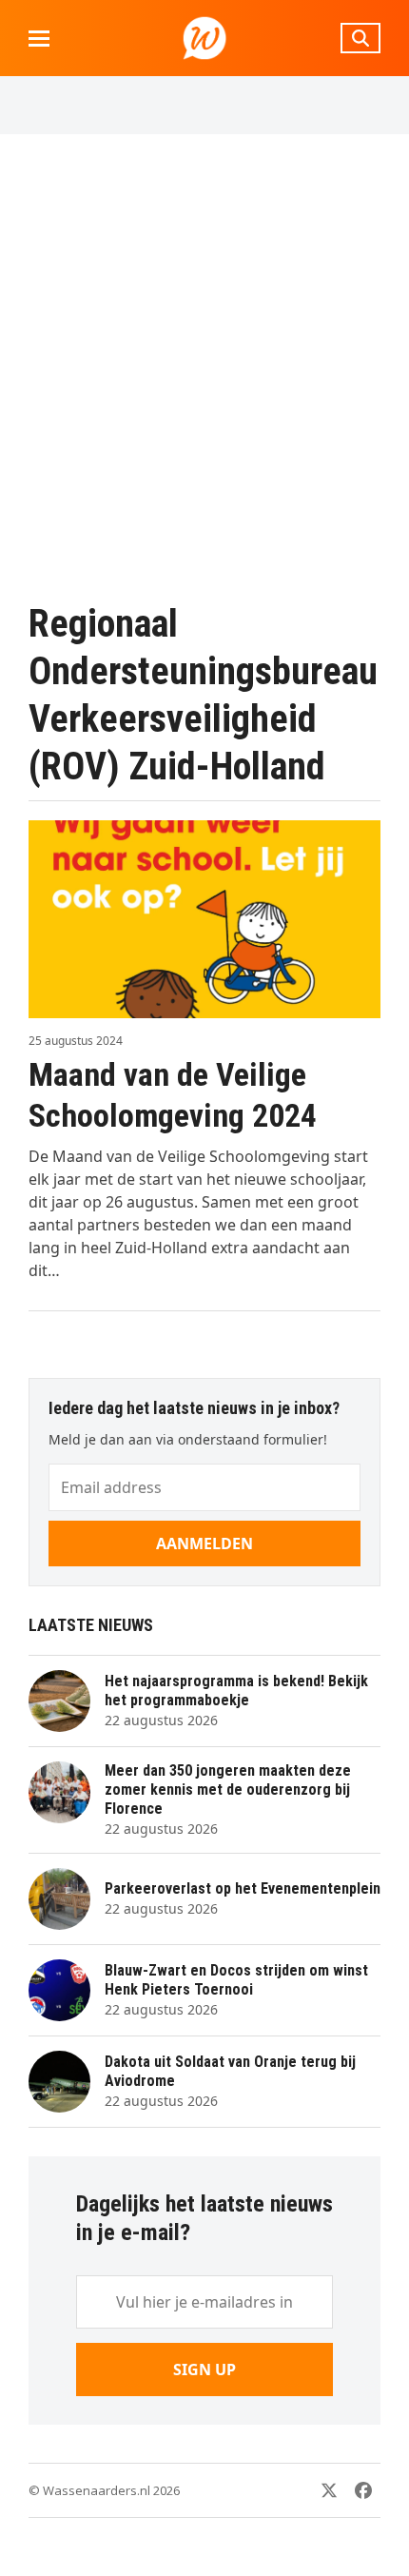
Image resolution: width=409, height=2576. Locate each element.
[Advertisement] (204, 367)
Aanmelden (204, 1544)
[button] (39, 39)
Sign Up (204, 2370)
